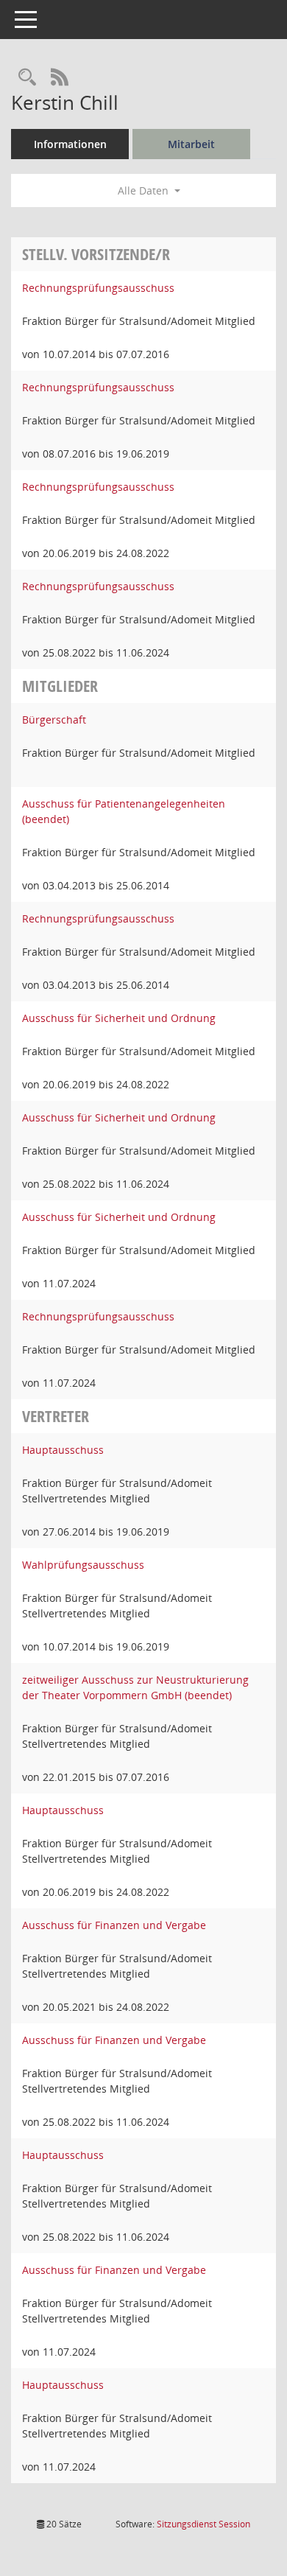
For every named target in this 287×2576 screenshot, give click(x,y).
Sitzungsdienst (203, 2524)
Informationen (70, 144)
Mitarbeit (191, 144)
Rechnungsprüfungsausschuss (98, 288)
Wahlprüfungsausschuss (83, 1565)
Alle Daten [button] (145, 190)
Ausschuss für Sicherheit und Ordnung (119, 1018)
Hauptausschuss (63, 1450)
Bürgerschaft (54, 720)
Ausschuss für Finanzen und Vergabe (114, 1925)
